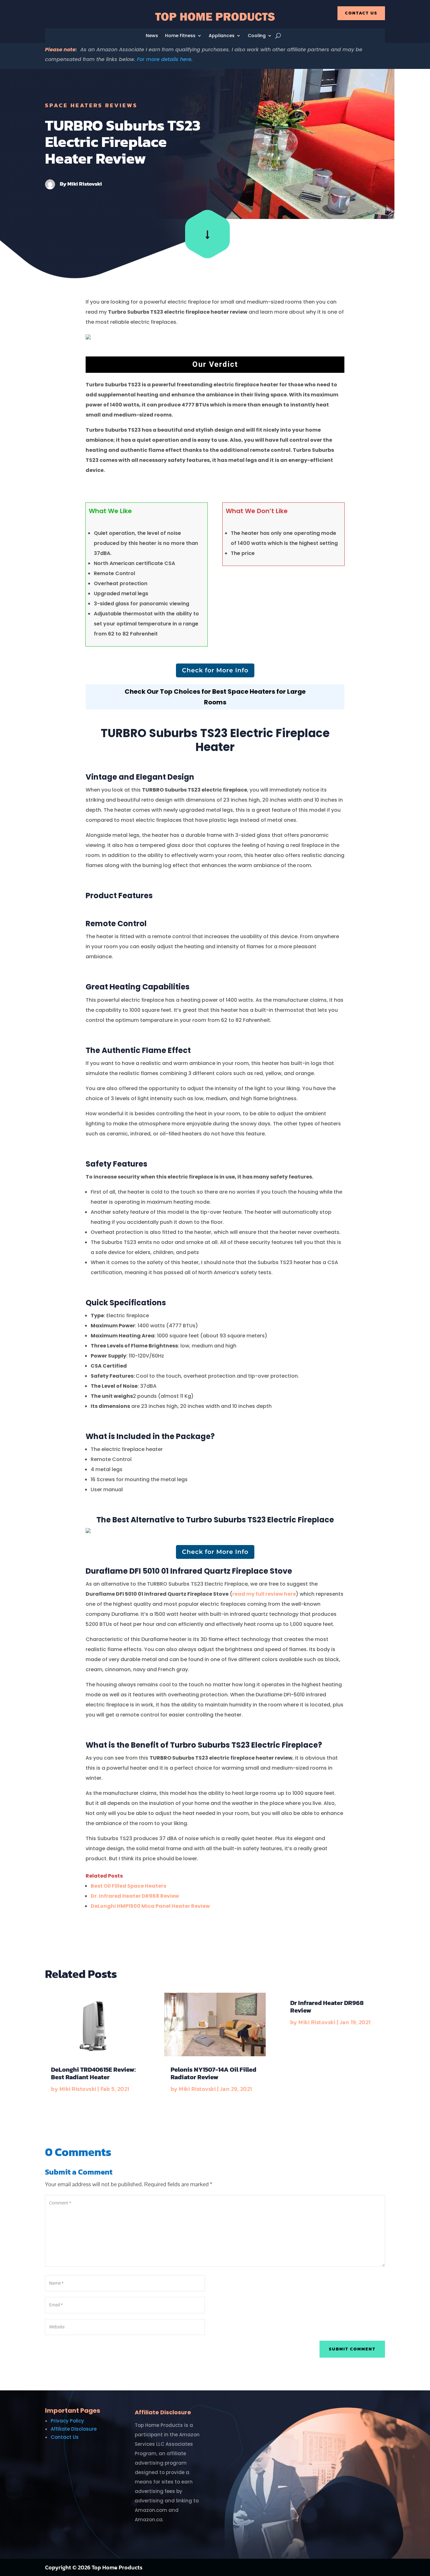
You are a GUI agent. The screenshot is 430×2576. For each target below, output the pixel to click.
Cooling (257, 36)
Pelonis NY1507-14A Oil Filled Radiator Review (213, 2073)
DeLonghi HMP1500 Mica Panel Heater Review (150, 1906)
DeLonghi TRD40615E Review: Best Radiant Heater (93, 2073)
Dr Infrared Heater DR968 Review (327, 2007)
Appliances (222, 36)
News (152, 36)
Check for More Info (215, 670)
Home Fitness (180, 36)
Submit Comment (352, 2349)
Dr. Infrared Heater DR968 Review (135, 1896)
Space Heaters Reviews (91, 105)
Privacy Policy (67, 2421)
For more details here (164, 59)
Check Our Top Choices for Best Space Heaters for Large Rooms (215, 697)
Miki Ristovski (85, 184)
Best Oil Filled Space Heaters (128, 1886)
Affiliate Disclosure (74, 2429)
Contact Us (361, 13)
